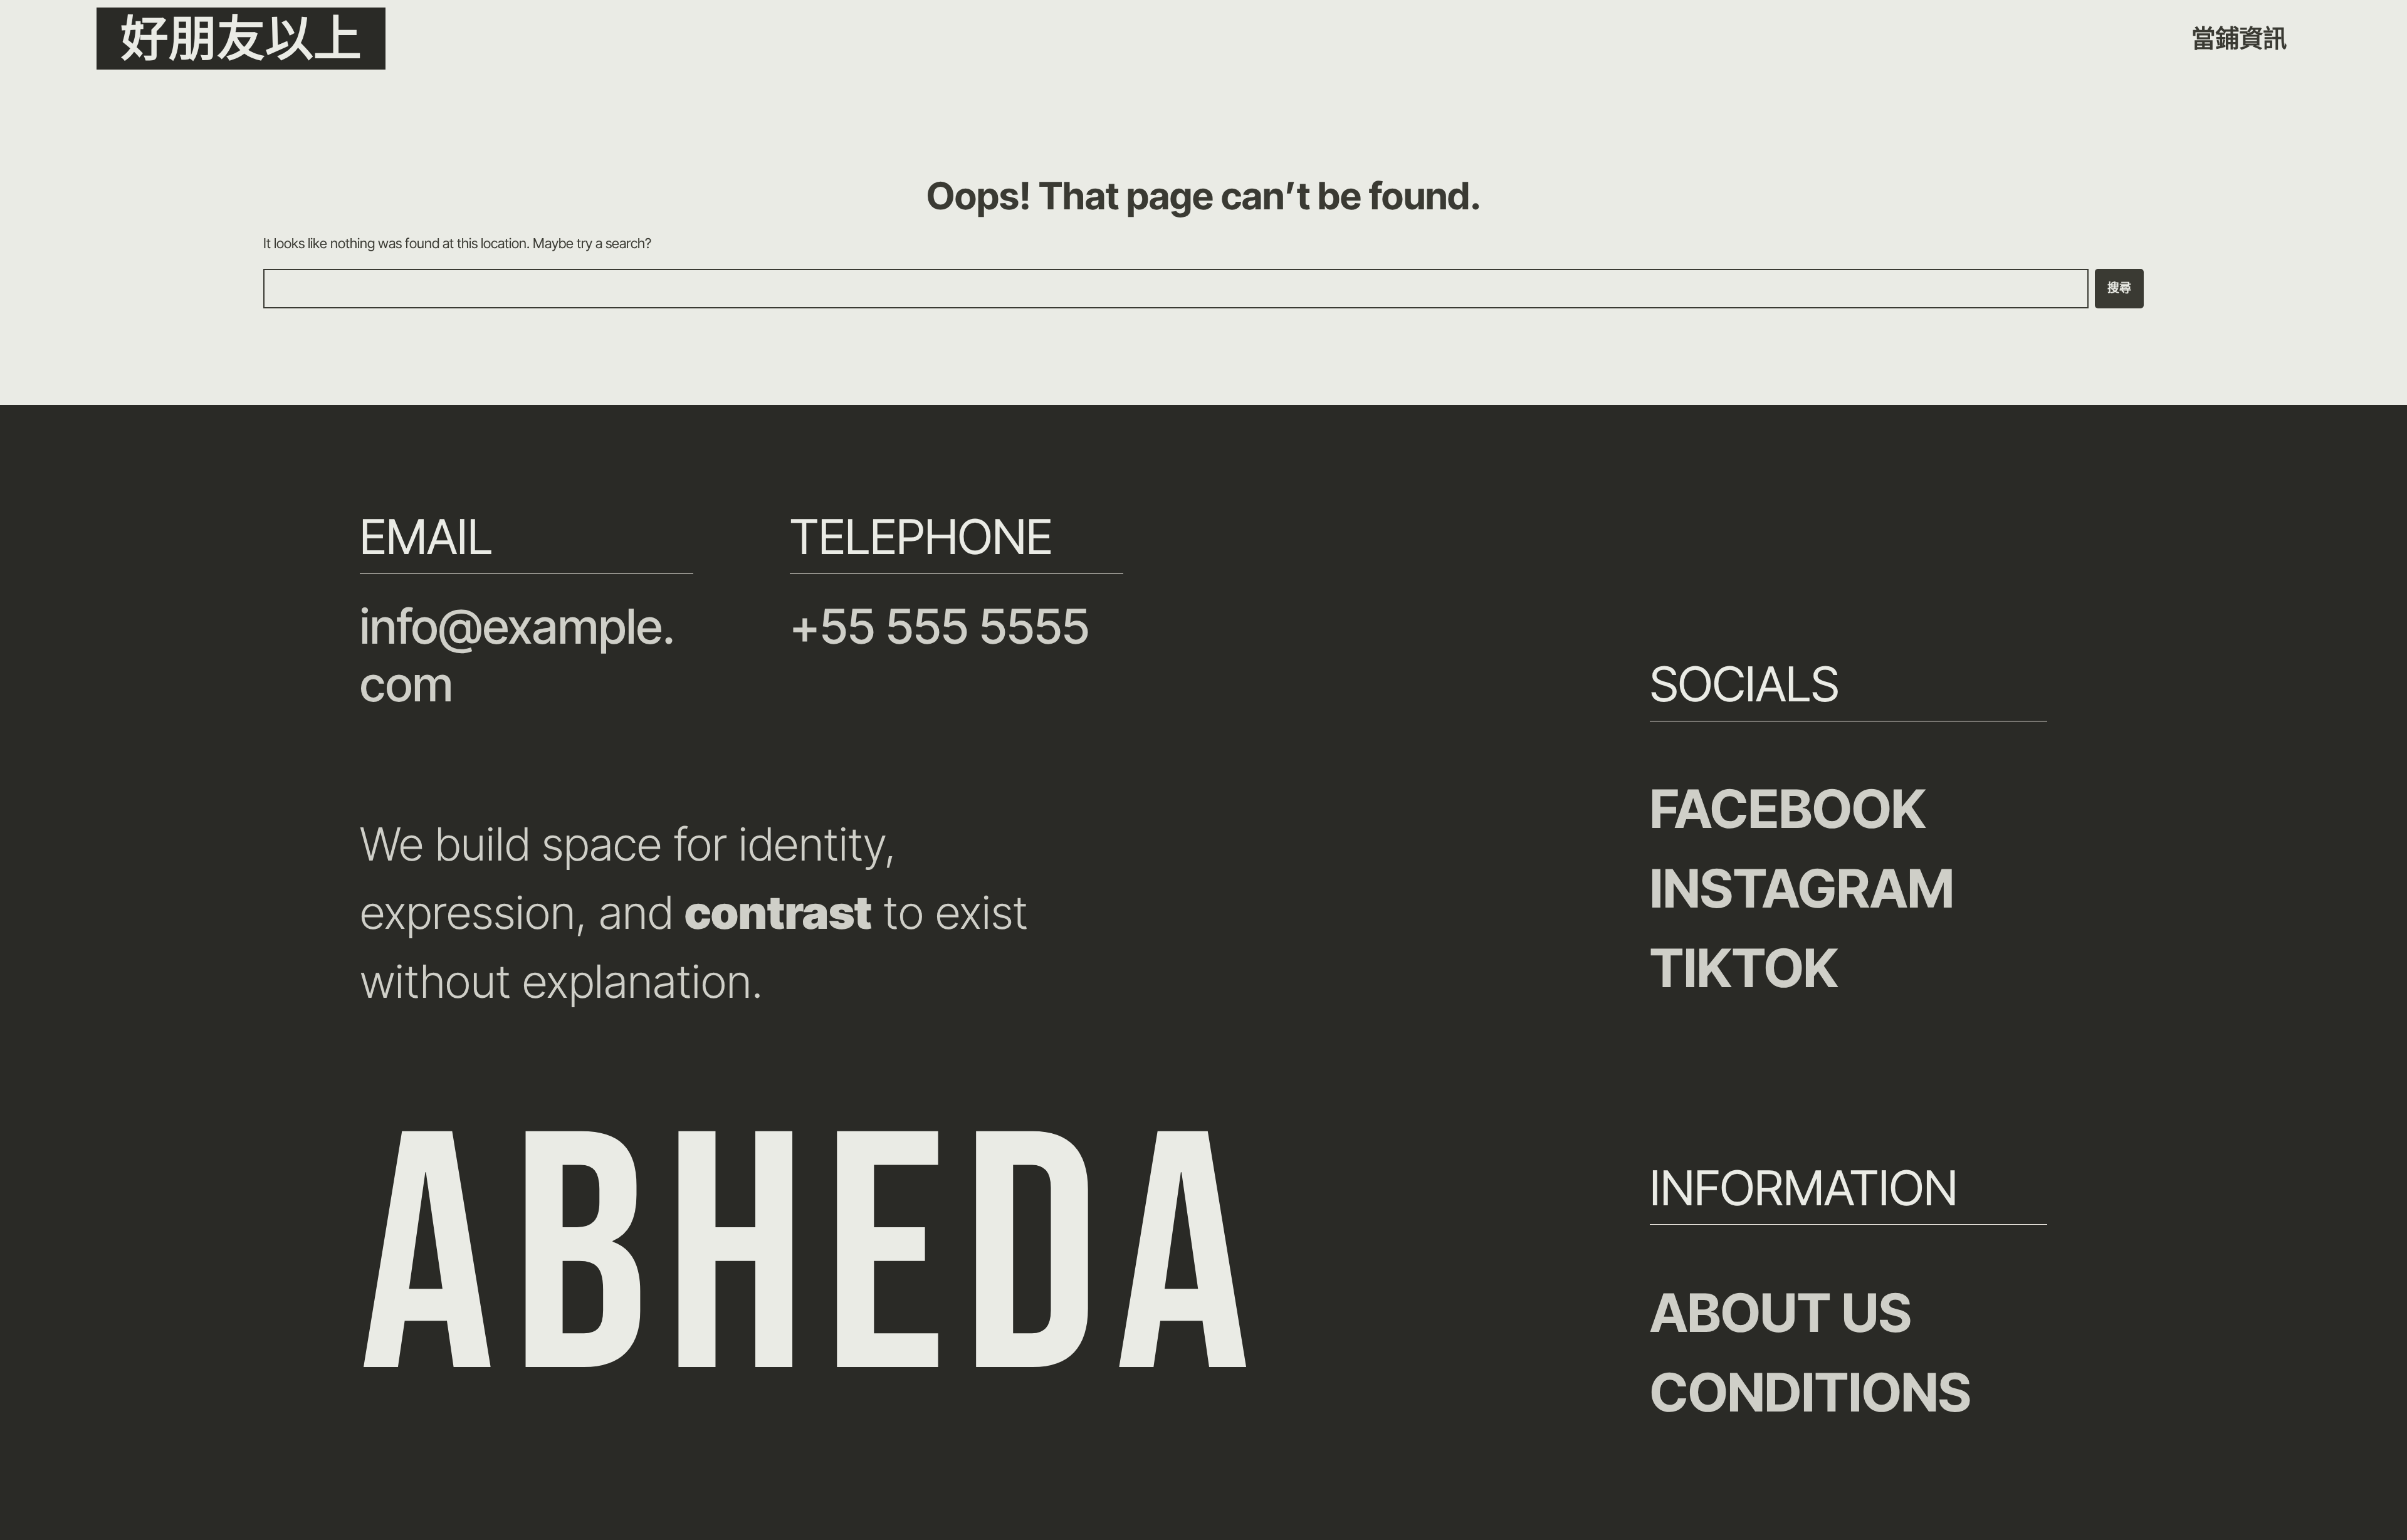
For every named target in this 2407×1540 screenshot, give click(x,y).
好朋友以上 (241, 39)
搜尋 (2119, 289)
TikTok (1744, 968)
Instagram (1802, 888)
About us (1781, 1312)
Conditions (1811, 1392)
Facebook (1788, 809)
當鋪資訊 (2239, 38)
